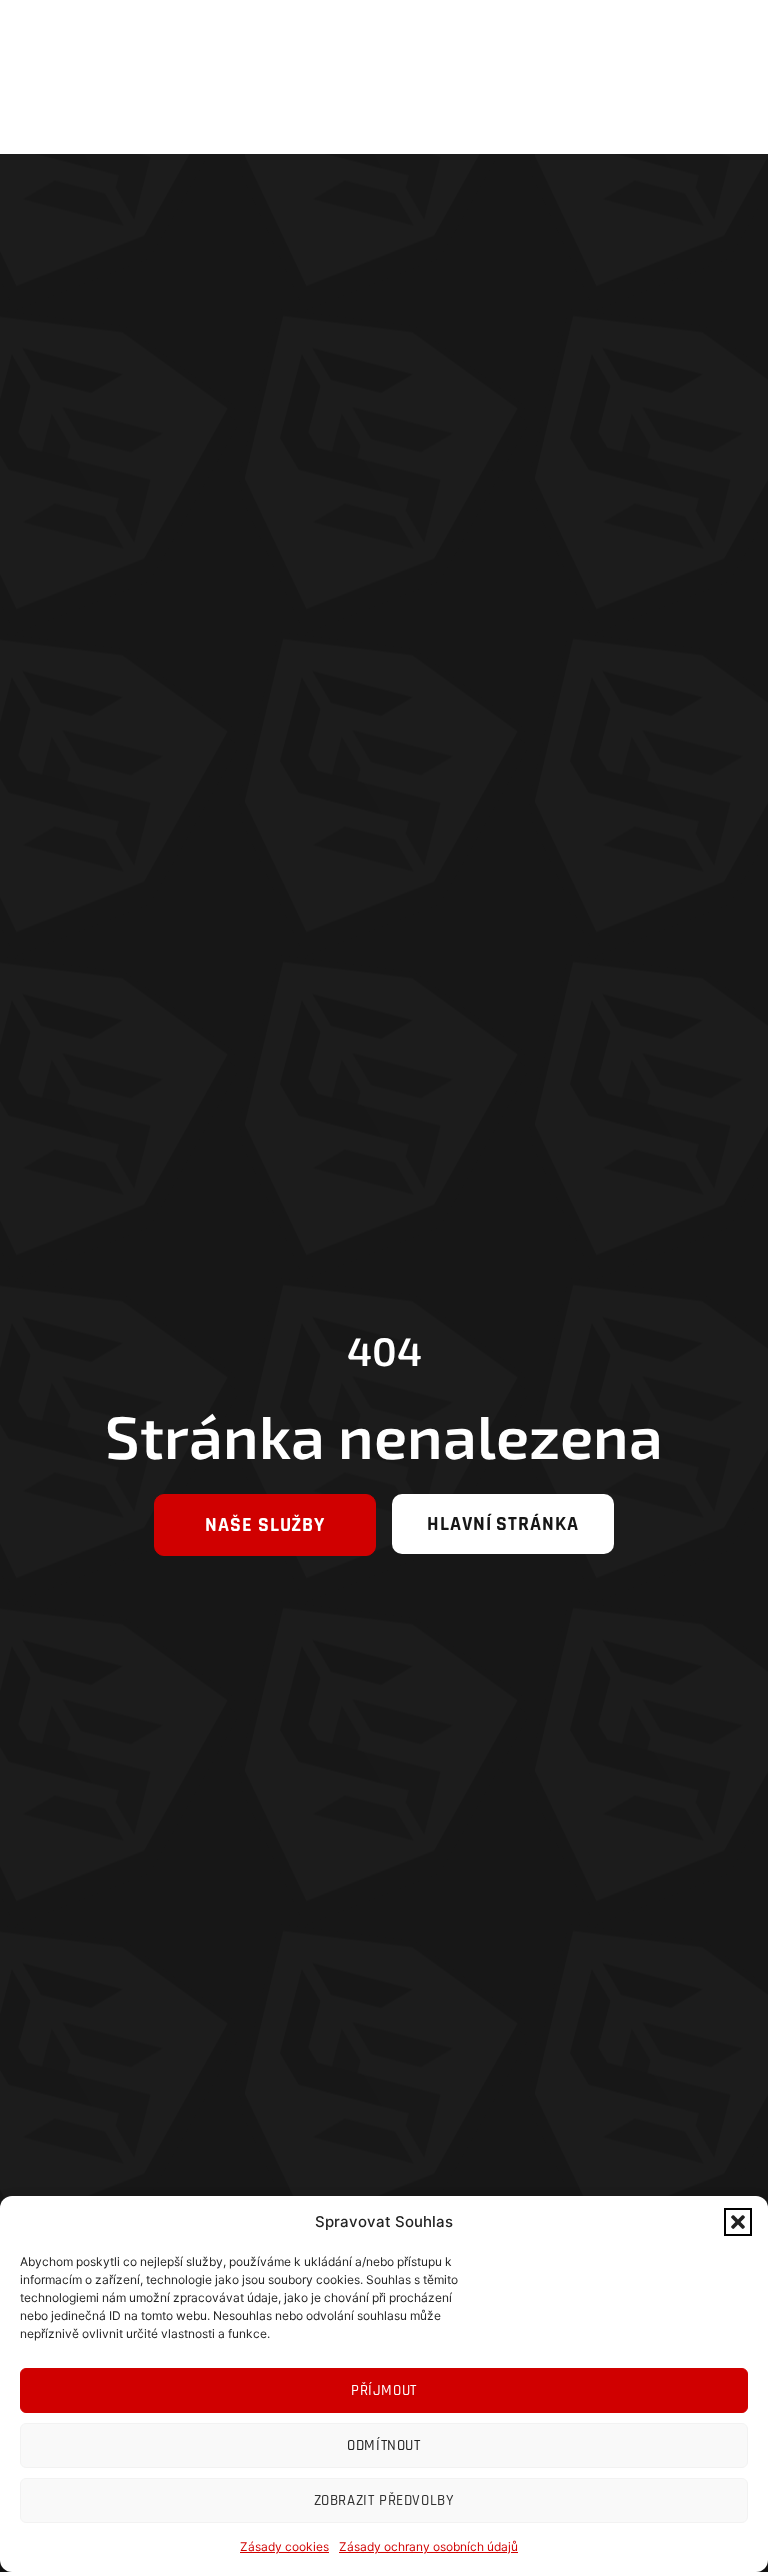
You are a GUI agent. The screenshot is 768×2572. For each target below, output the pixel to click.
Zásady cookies (284, 2546)
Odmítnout (383, 2445)
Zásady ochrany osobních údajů (428, 2546)
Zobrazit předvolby (384, 2500)
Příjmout (384, 2390)
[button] (738, 2222)
